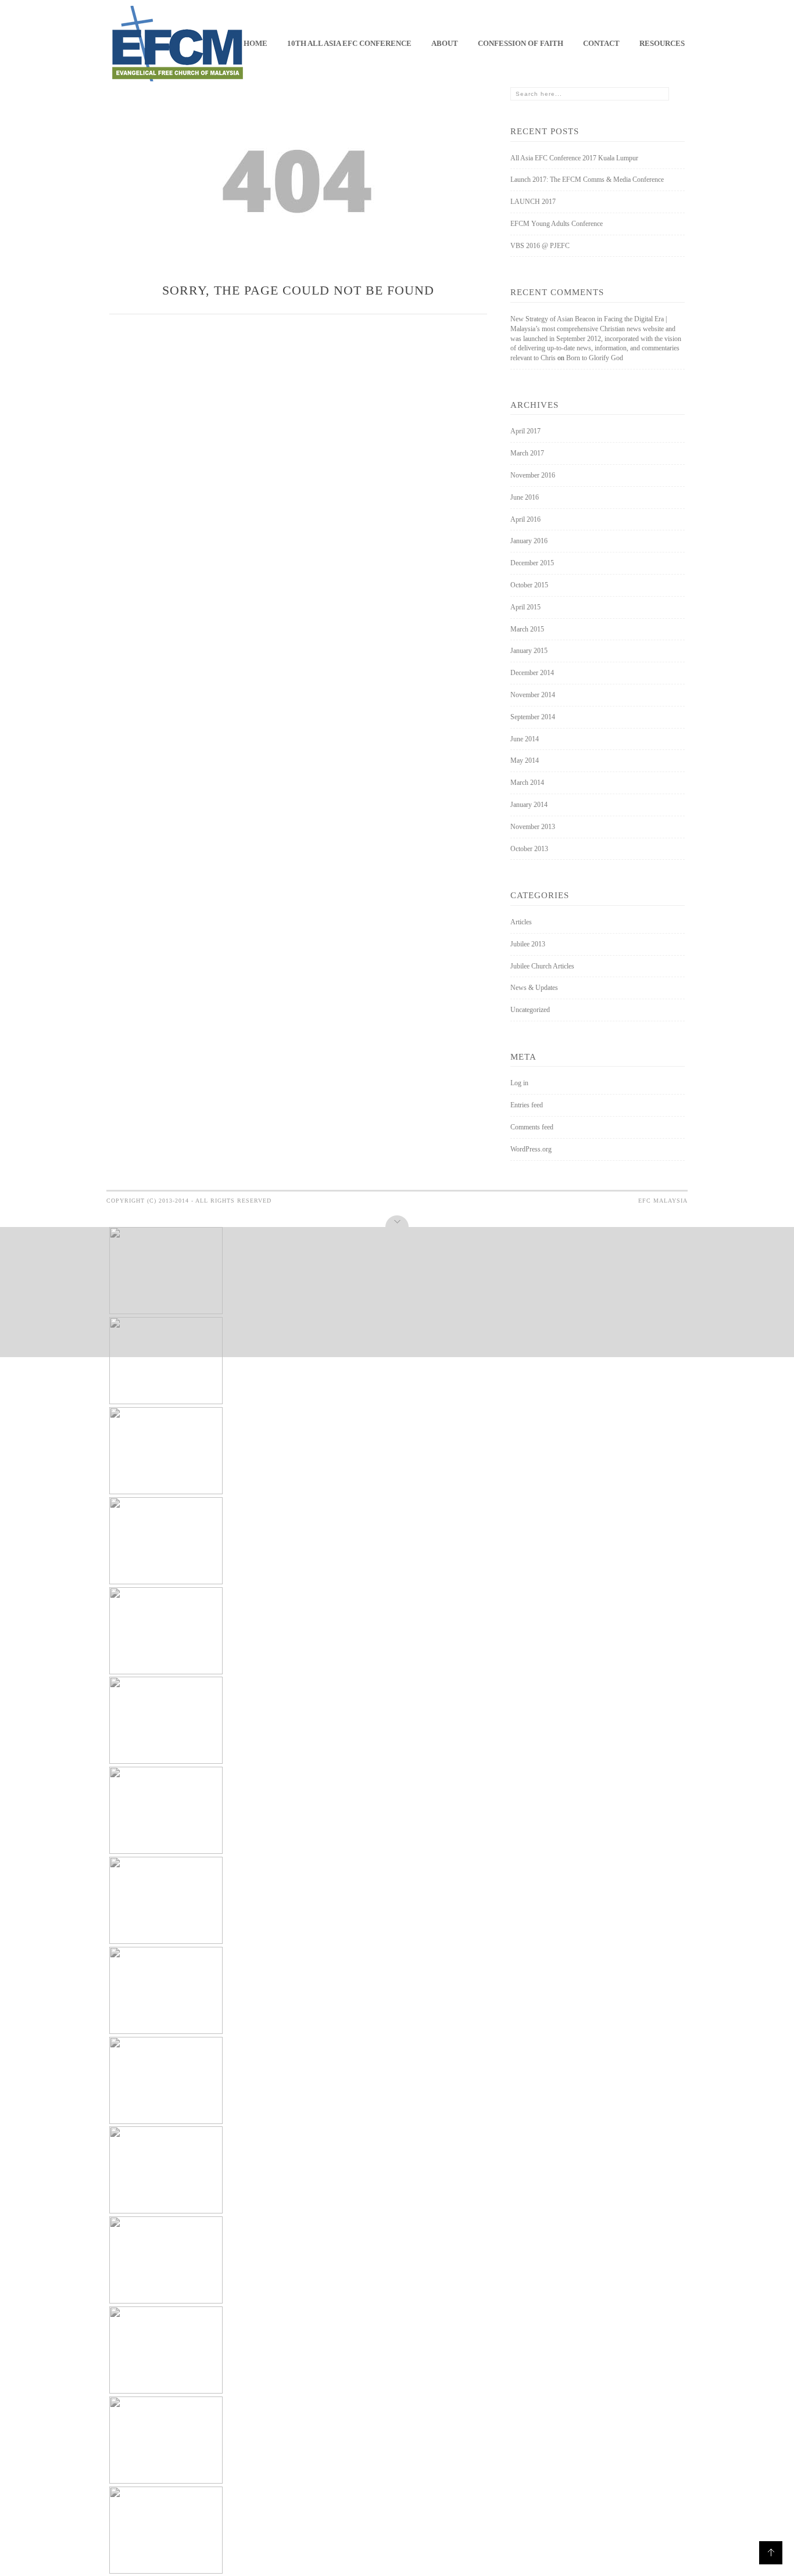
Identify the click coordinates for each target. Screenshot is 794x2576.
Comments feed (532, 1127)
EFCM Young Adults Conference (557, 224)
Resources (662, 43)
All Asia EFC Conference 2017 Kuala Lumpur (574, 158)
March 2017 (527, 453)
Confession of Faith (521, 43)
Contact (601, 43)
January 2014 (529, 805)
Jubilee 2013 (528, 944)
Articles (521, 922)
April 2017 (525, 431)
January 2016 (529, 541)
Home (255, 43)
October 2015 (529, 585)
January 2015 (529, 651)
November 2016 (533, 475)
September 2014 (533, 717)
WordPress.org (531, 1149)
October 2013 (529, 849)
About (445, 43)
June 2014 (525, 739)
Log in (519, 1083)
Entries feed (527, 1105)
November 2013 (533, 827)
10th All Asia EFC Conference (349, 43)
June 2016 (525, 497)
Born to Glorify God (595, 358)
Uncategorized (530, 1010)
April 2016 (525, 519)
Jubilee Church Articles (542, 966)
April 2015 (525, 607)
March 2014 (527, 783)
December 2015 (532, 563)
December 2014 (532, 673)
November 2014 (533, 695)
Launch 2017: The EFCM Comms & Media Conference (587, 180)
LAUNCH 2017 (533, 202)
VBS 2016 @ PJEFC (540, 246)
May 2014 (525, 760)
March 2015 (527, 629)
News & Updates (534, 988)
